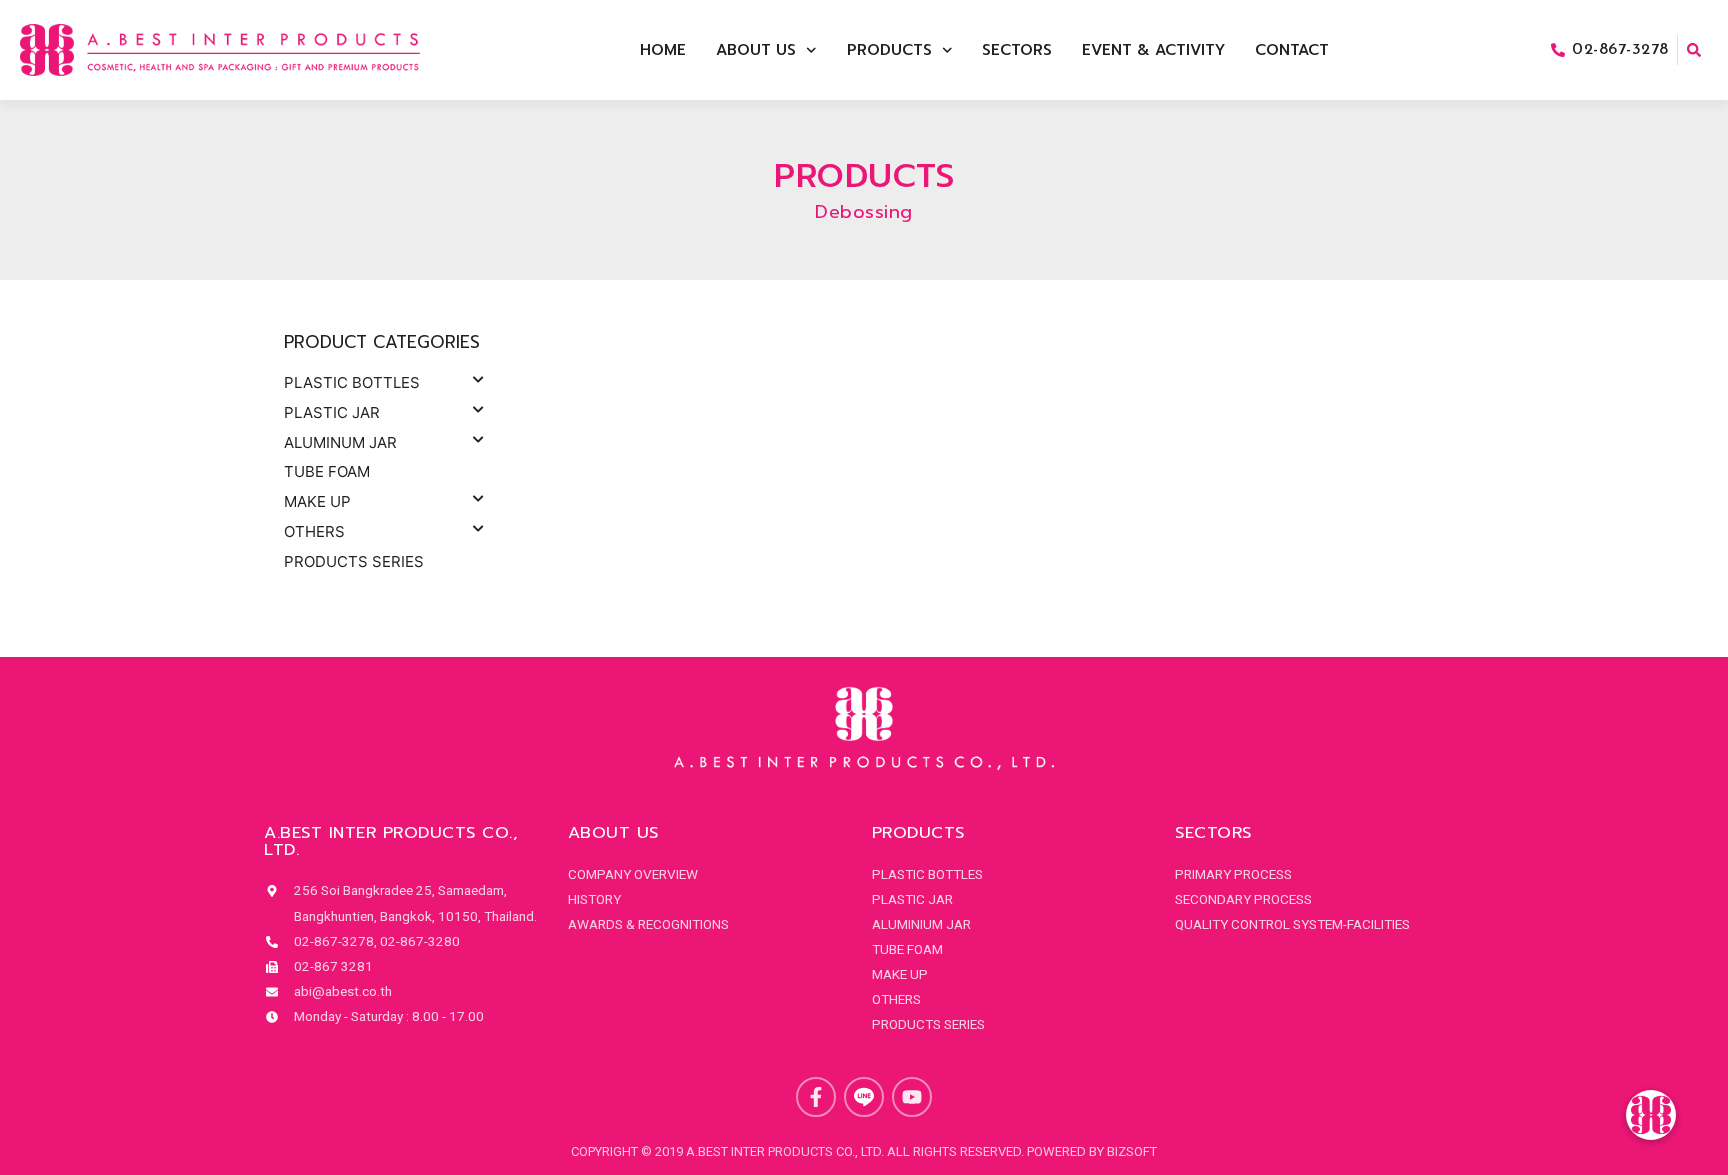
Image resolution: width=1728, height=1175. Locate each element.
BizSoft (1132, 1151)
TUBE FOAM (327, 471)
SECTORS (1017, 50)
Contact (1292, 50)
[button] (1651, 1115)
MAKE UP (317, 501)
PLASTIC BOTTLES (352, 382)
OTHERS (314, 531)
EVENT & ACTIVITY (1153, 50)
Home (663, 50)
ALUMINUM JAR (340, 442)
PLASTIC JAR (332, 412)
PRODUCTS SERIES (354, 561)
